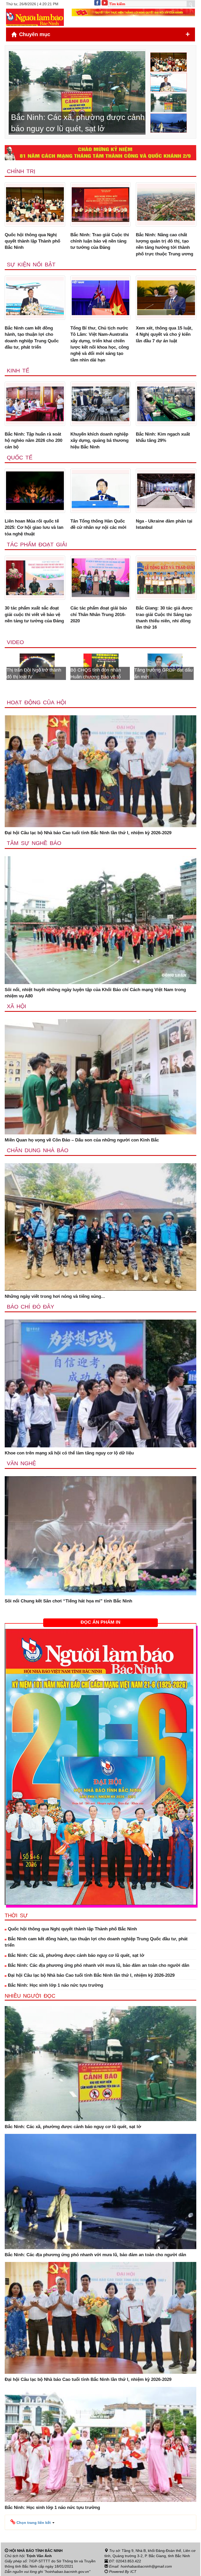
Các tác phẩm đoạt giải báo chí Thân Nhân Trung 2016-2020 (99, 614)
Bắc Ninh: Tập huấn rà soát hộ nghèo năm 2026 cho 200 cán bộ (33, 441)
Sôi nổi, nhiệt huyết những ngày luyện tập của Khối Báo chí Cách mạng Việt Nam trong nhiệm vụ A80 (95, 993)
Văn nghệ (21, 1463)
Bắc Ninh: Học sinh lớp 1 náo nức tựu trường (55, 1985)
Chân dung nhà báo (38, 1150)
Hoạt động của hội (37, 702)
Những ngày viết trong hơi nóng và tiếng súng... (55, 1296)
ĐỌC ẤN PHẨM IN (100, 1622)
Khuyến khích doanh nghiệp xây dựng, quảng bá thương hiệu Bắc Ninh (99, 441)
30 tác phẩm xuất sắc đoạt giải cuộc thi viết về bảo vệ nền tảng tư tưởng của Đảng (34, 614)
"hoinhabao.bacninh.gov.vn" (67, 2572)
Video (15, 642)
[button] (32, 2522)
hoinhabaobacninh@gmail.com (146, 2566)
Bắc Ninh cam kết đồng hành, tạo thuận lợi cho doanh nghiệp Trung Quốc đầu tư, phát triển (32, 338)
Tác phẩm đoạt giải (37, 544)
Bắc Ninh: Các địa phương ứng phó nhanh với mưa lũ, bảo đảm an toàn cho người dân (98, 1965)
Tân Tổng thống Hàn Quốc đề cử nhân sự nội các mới (98, 524)
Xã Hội (16, 1006)
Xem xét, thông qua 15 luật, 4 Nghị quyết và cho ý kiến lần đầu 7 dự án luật (164, 334)
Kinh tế (18, 370)
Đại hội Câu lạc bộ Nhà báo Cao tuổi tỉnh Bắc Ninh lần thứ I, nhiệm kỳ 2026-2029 (88, 833)
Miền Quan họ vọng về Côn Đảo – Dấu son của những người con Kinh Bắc (82, 1140)
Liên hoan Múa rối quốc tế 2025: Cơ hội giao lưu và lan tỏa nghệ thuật (34, 528)
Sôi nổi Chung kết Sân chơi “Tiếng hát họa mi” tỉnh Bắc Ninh (68, 1601)
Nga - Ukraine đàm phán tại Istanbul (164, 524)
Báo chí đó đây (30, 1307)
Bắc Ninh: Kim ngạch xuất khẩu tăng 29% (163, 437)
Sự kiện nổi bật (31, 264)
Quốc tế (20, 457)
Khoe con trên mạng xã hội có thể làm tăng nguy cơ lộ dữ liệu (69, 1453)
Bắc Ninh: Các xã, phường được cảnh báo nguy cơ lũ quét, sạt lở (75, 1955)
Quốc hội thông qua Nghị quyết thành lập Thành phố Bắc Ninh (32, 241)
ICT (133, 2572)
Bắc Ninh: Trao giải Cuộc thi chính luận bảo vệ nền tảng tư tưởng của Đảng (100, 241)
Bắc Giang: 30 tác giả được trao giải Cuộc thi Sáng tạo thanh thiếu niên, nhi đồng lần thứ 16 (164, 618)
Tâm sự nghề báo (34, 843)
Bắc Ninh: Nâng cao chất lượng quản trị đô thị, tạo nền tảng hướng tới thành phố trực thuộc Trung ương (164, 244)
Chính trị (21, 171)
